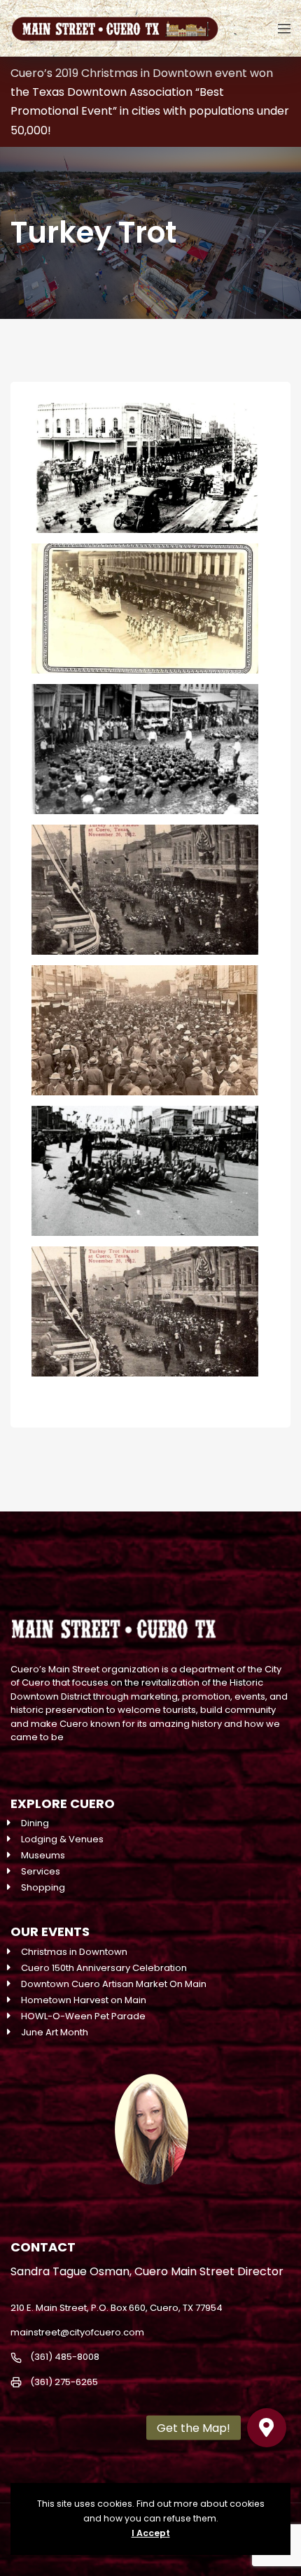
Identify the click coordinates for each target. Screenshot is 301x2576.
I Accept (151, 2533)
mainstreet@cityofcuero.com (77, 2332)
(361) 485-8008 (65, 2357)
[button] (267, 2428)
